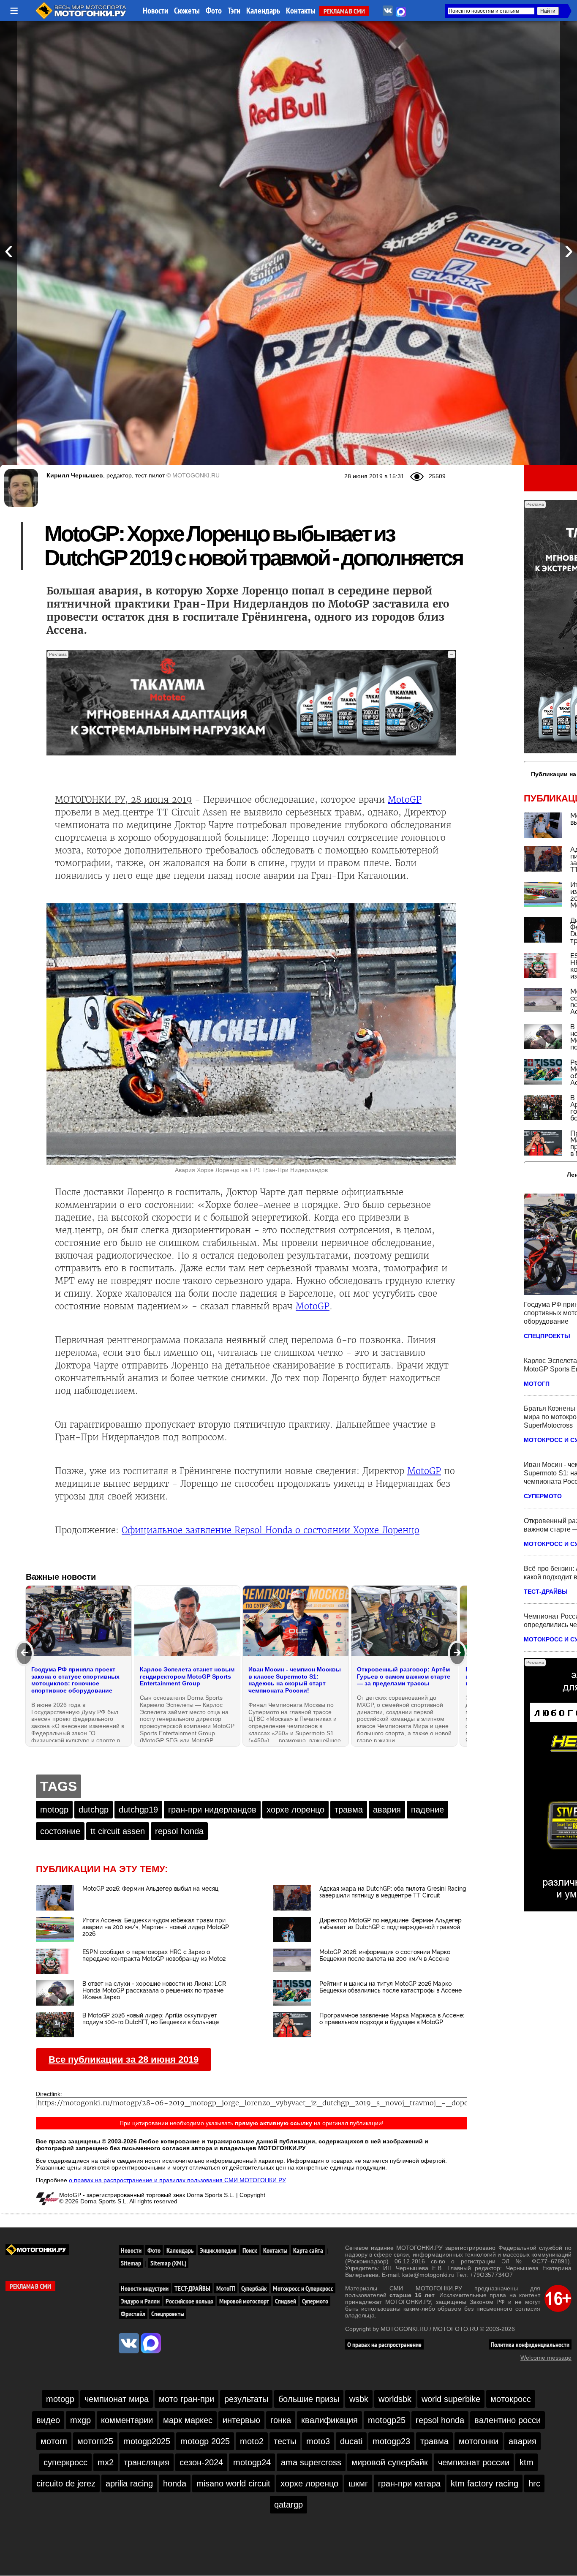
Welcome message (546, 2358)
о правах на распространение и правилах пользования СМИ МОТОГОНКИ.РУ (177, 2180)
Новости (155, 11)
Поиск (250, 2250)
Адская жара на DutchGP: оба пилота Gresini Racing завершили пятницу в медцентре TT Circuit (393, 1892)
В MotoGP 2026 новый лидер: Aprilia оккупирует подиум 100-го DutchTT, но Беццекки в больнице (151, 2019)
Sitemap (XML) (168, 2263)
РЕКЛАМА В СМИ (344, 11)
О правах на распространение (384, 2344)
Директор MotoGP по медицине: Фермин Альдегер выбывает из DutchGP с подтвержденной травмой (391, 1924)
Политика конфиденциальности (530, 2344)
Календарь (263, 11)
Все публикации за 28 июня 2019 (124, 2059)
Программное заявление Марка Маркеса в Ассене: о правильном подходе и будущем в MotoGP (392, 2019)
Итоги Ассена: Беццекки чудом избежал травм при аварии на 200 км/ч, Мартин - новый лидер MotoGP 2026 (156, 1927)
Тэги (234, 11)
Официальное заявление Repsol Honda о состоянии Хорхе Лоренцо (271, 1530)
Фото (214, 11)
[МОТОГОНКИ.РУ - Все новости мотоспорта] (82, 17)
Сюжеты (187, 11)
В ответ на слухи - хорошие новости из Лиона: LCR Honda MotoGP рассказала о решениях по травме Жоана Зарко (154, 1990)
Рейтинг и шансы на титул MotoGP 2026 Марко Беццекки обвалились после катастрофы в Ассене (391, 1987)
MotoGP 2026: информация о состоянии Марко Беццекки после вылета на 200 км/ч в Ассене (385, 1955)
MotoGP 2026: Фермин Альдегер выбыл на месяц (150, 1889)
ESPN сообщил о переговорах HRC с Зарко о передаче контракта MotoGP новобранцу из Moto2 (154, 1955)
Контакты (301, 11)
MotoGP (405, 800)
